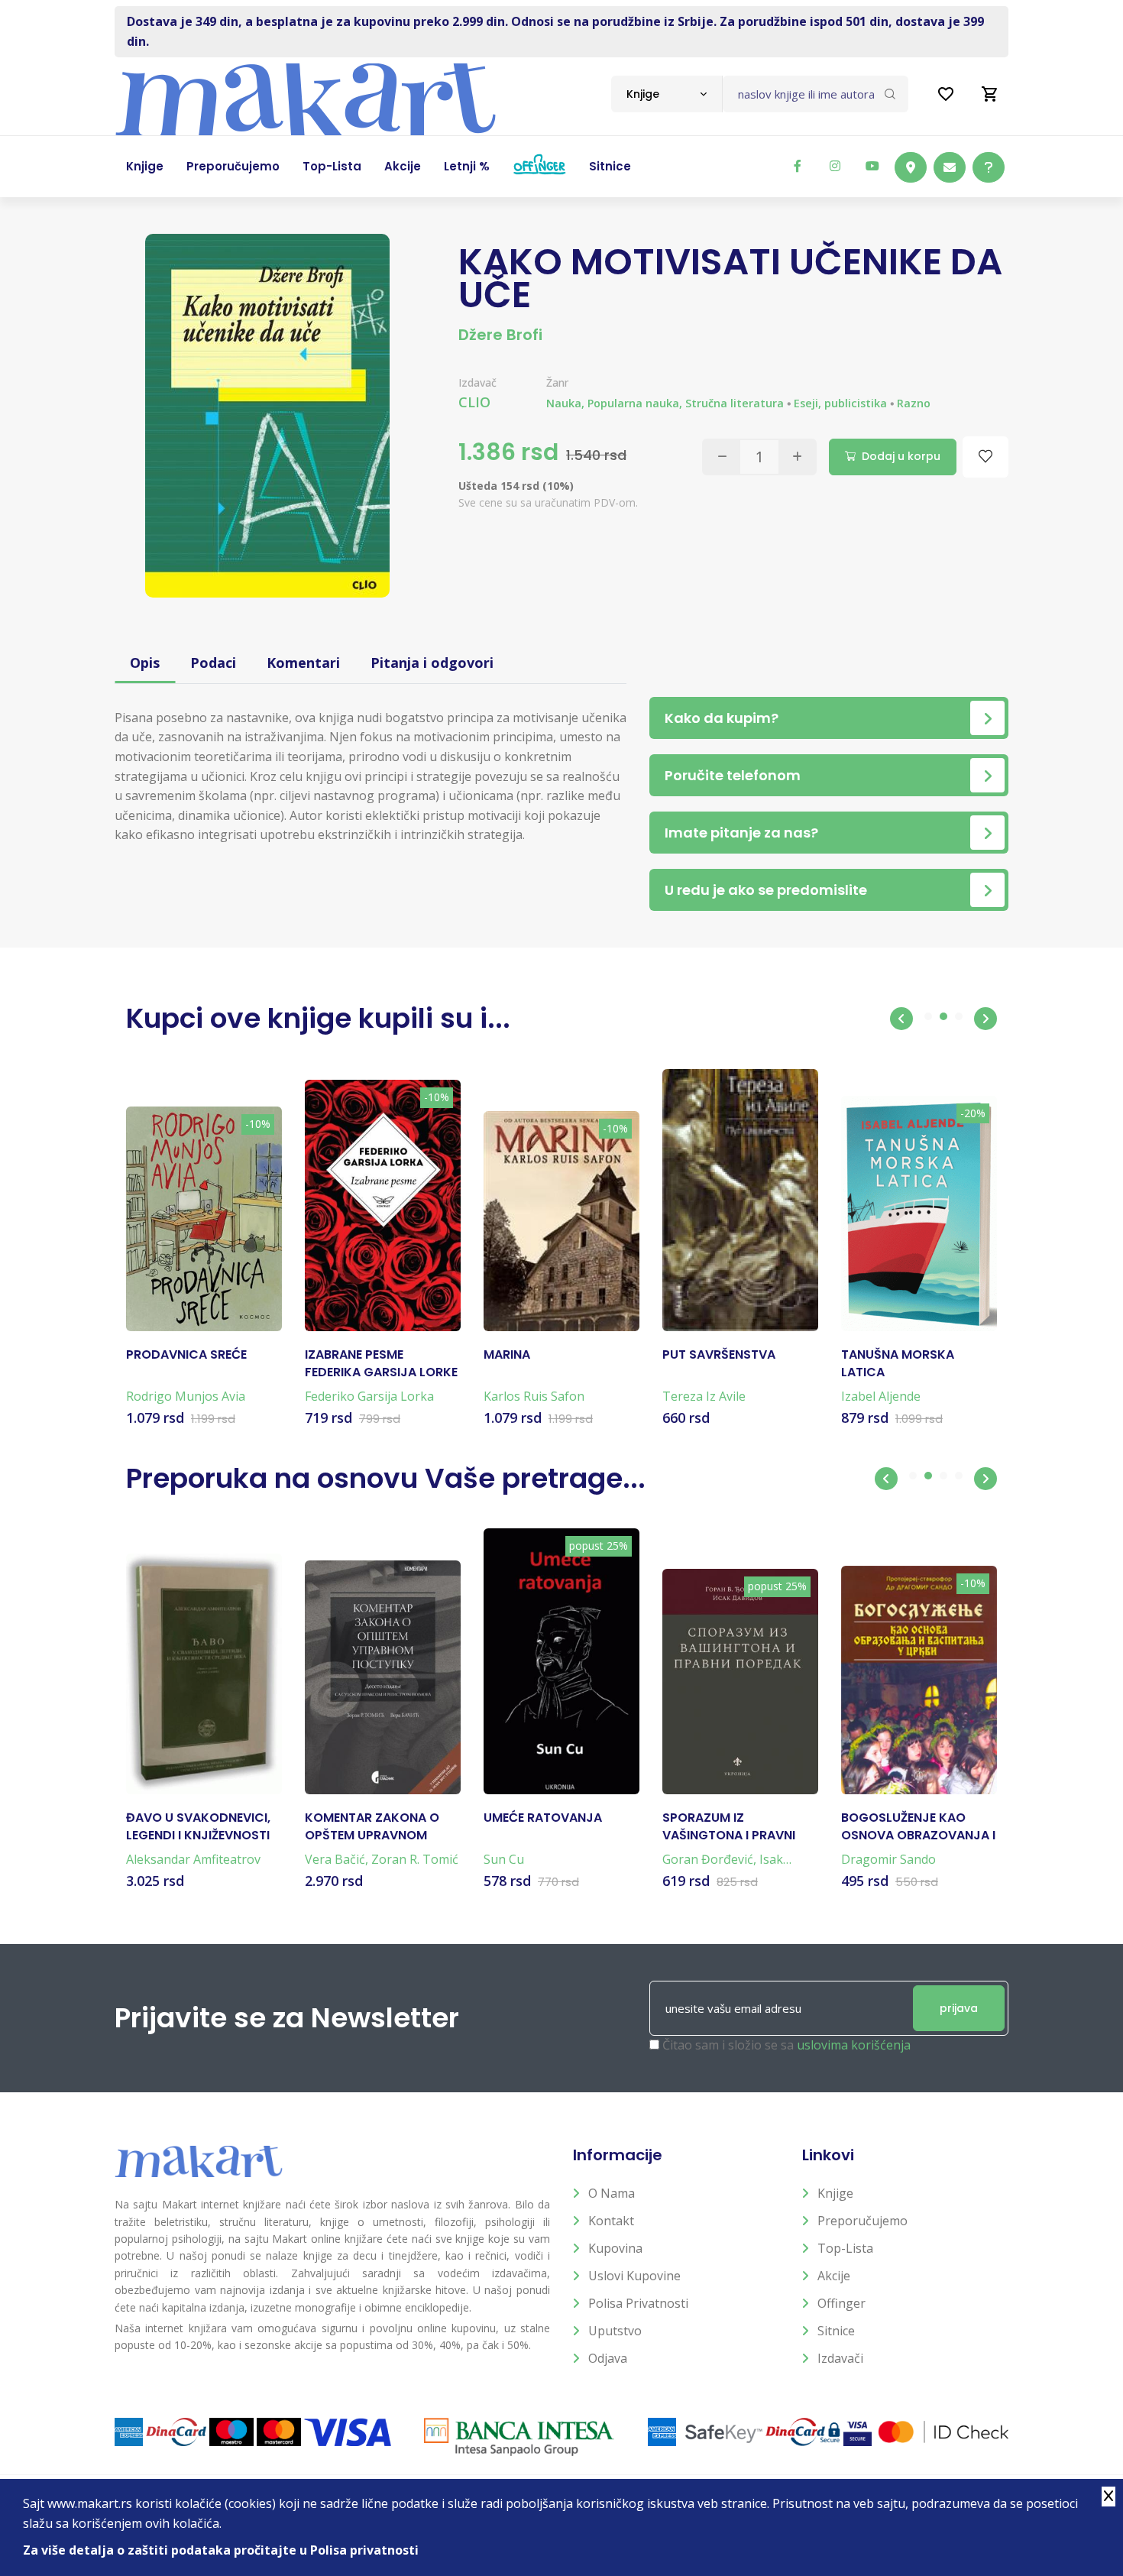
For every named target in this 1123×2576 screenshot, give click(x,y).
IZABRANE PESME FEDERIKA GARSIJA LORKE (381, 1363)
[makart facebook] (798, 166)
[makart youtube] (872, 166)
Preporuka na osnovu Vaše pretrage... (386, 1478)
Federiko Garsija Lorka (369, 1396)
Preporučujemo (862, 2221)
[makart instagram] (835, 166)
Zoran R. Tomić (415, 1859)
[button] (901, 1019)
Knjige (835, 2193)
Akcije (834, 2276)
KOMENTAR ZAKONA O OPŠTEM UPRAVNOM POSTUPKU (372, 1827)
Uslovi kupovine (634, 2276)
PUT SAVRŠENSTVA (719, 1355)
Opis (145, 663)
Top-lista (845, 2248)
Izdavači (840, 2358)
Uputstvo (615, 2331)
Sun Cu (504, 1859)
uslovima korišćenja (854, 2045)
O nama (612, 2193)
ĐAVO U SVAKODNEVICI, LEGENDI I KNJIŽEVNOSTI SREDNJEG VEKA (198, 1827)
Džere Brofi (500, 335)
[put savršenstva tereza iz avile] (740, 1201)
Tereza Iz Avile (704, 1396)
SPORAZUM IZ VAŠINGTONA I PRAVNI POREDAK (729, 1827)
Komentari (303, 663)
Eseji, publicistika (840, 403)
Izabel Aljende (881, 1396)
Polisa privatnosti (638, 2303)
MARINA (507, 1355)
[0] (990, 94)
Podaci (213, 663)
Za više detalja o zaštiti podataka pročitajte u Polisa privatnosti (221, 2550)
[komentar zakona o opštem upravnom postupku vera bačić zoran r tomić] (383, 1677)
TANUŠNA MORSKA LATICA (898, 1363)
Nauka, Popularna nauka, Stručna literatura (665, 403)
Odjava (608, 2358)
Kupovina (615, 2248)
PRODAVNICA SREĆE (186, 1355)
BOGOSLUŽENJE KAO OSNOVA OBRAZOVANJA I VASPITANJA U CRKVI (918, 1827)
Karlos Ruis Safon (534, 1396)
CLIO (474, 402)
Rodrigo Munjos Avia (186, 1396)
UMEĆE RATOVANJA (543, 1818)
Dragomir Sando (888, 1859)
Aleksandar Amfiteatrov (193, 1859)
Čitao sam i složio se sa (786, 2045)
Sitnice (836, 2331)
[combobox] (667, 94)
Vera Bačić (335, 1859)
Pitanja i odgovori (432, 663)
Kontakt (611, 2221)
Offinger (841, 2303)
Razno (914, 403)
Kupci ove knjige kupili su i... (318, 1018)
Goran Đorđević (708, 1859)
